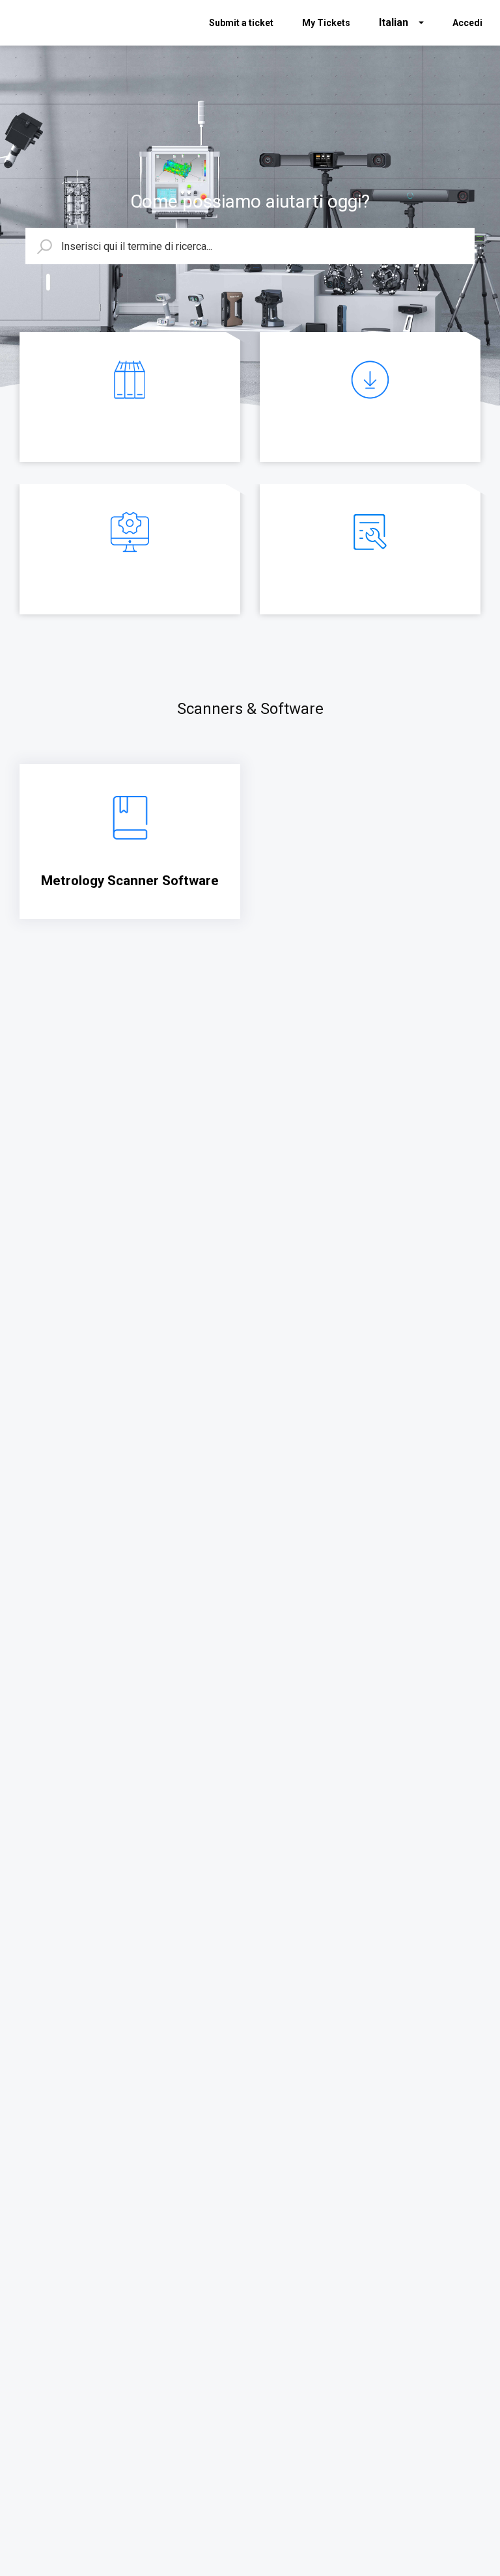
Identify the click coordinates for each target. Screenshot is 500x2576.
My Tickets (326, 23)
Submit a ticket (241, 23)
